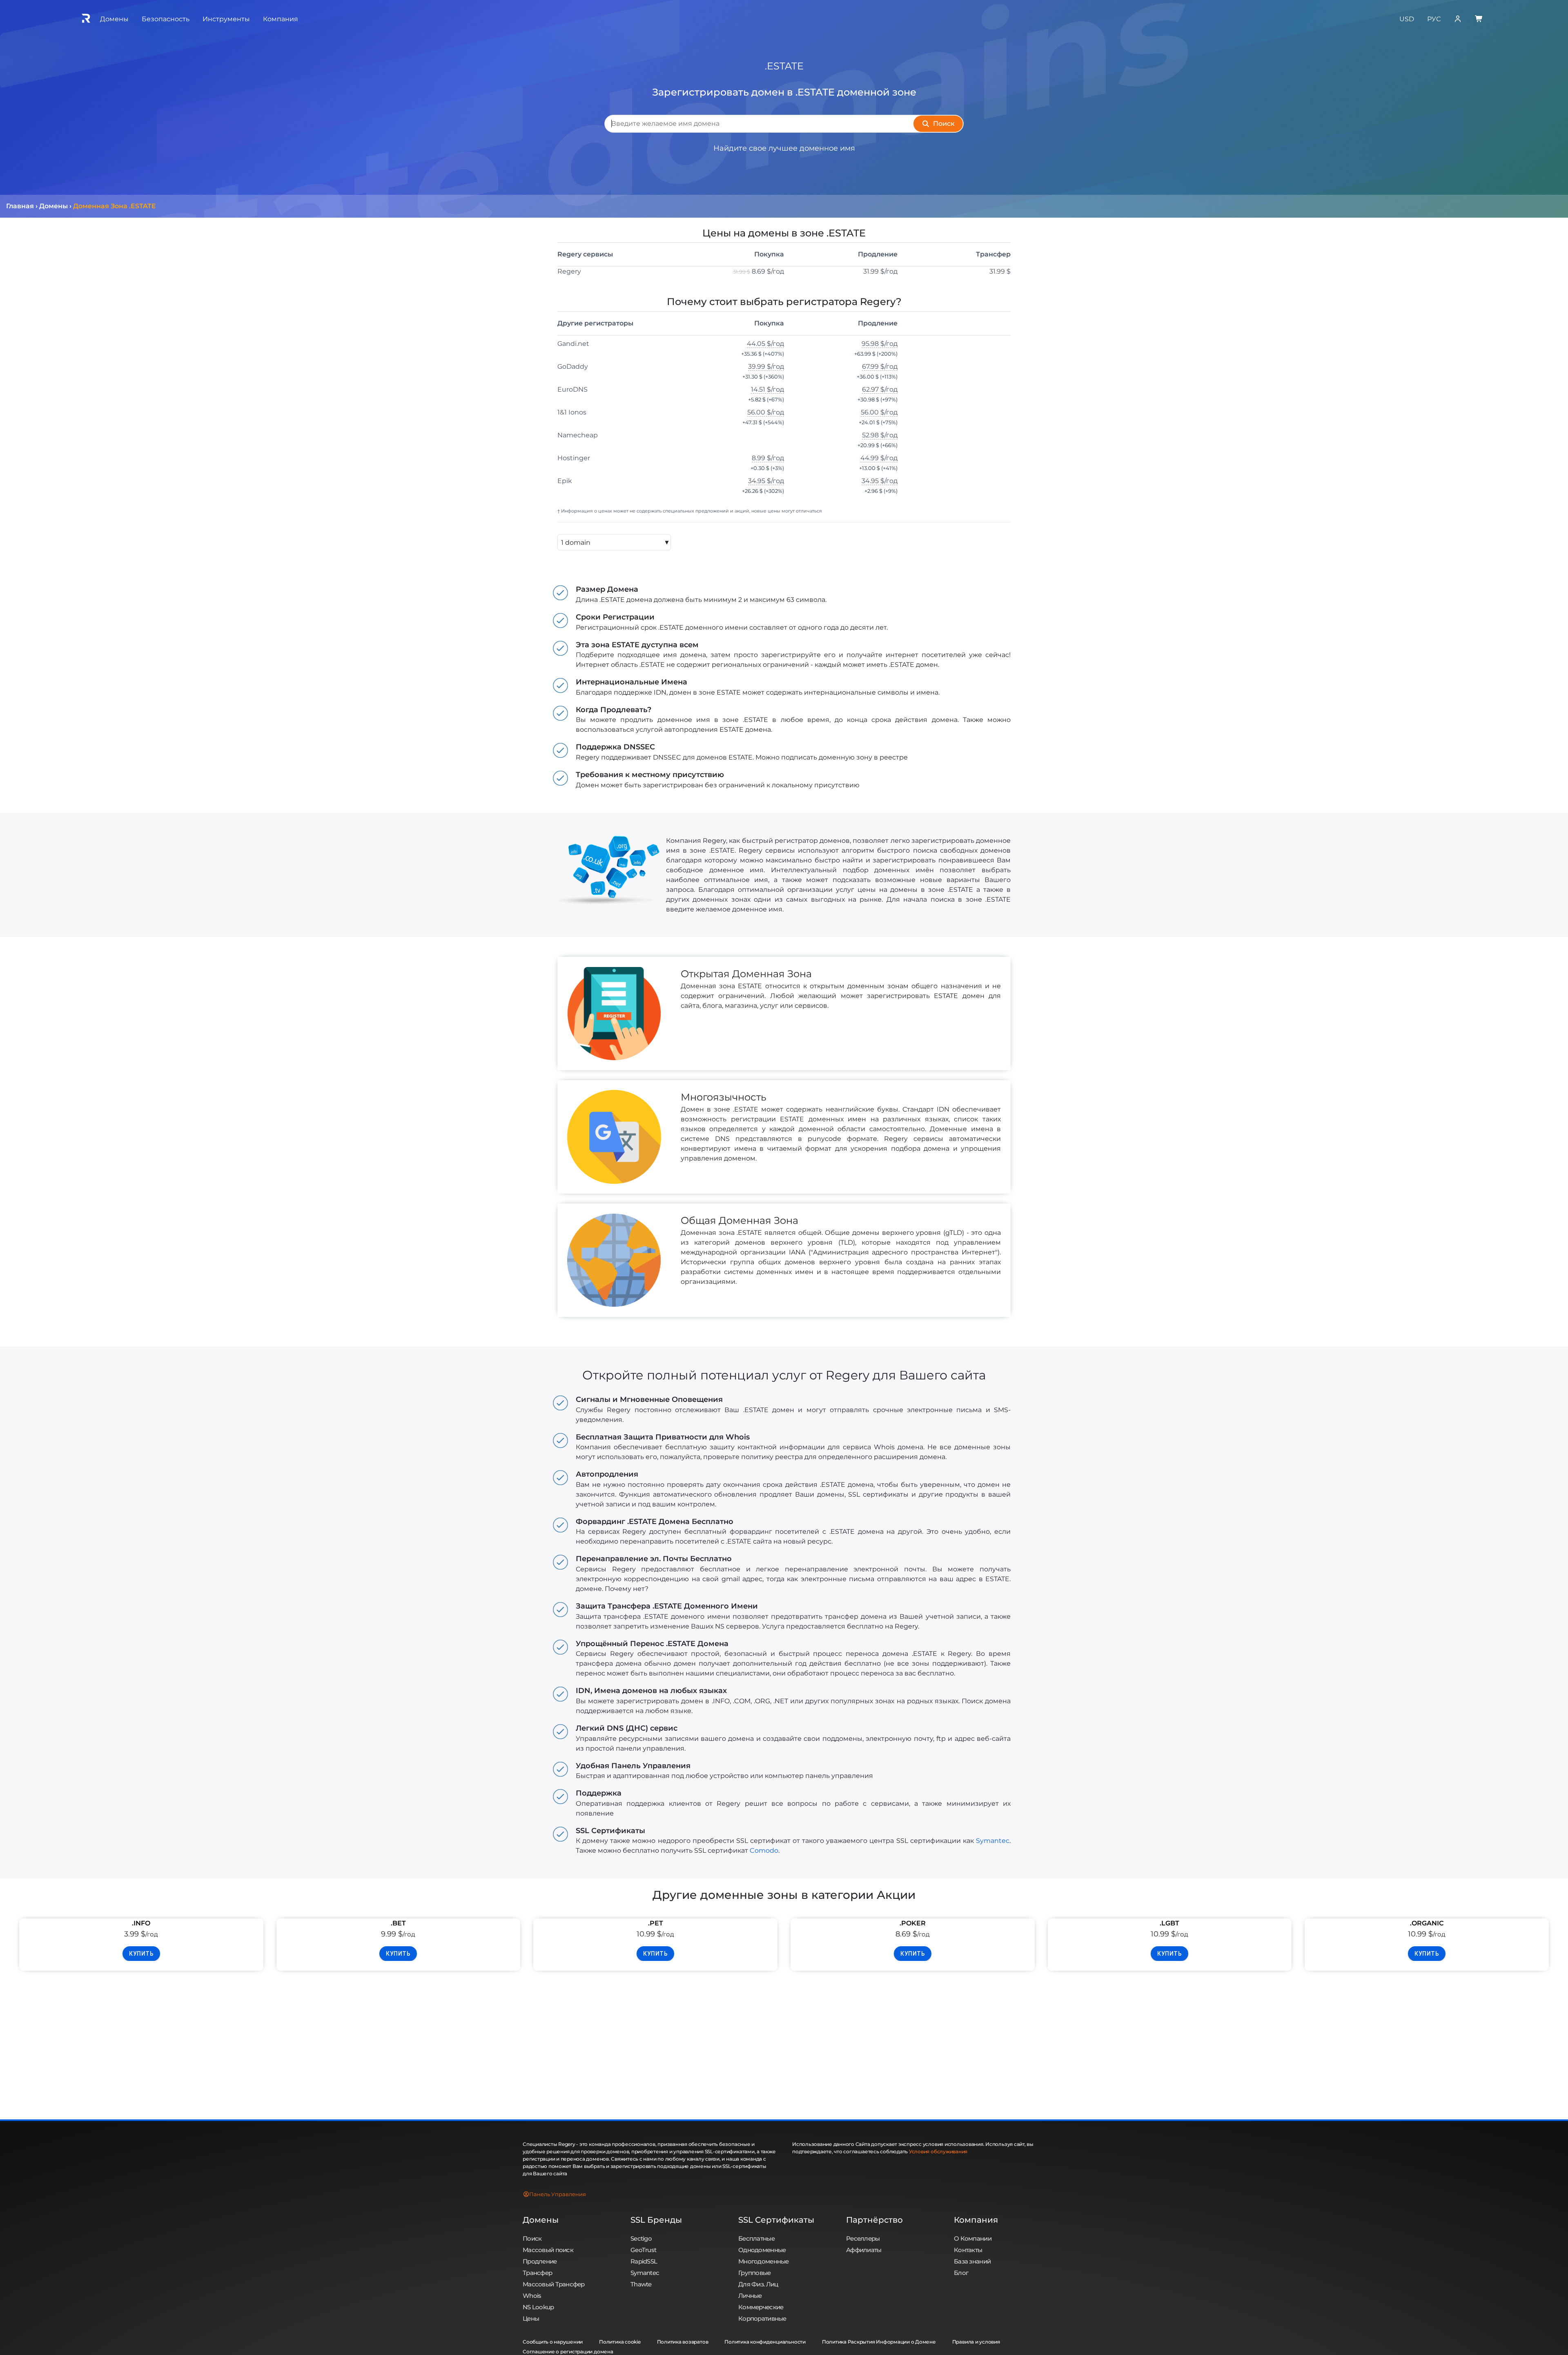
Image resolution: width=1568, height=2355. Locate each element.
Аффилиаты (864, 2250)
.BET (398, 1923)
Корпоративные (762, 2318)
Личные (750, 2296)
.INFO (141, 1923)
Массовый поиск (548, 2250)
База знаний (972, 2261)
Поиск (532, 2238)
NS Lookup (538, 2307)
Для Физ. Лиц (758, 2284)
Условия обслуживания (938, 2151)
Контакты (968, 2250)
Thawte (641, 2284)
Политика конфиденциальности (765, 2342)
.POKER (913, 1923)
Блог (961, 2273)
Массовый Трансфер (554, 2284)
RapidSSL (644, 2261)
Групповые (755, 2273)
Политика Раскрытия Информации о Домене (879, 2342)
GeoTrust (643, 2250)
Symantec (993, 1841)
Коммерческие (761, 2307)
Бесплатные (756, 2238)
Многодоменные (764, 2261)
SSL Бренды (656, 2220)
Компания (976, 2220)
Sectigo (641, 2238)
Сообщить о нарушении (553, 2342)
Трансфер (537, 2273)
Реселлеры (863, 2238)
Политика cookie (620, 2342)
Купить (141, 1954)
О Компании (973, 2238)
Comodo (764, 1850)
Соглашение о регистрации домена (568, 2352)
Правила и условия (976, 2342)
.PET (656, 1923)
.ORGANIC (1427, 1923)
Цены (531, 2318)
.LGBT (1169, 1923)
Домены (541, 2220)
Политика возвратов (683, 2342)
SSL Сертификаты (776, 2220)
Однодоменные (762, 2250)
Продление (540, 2261)
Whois (532, 2296)
